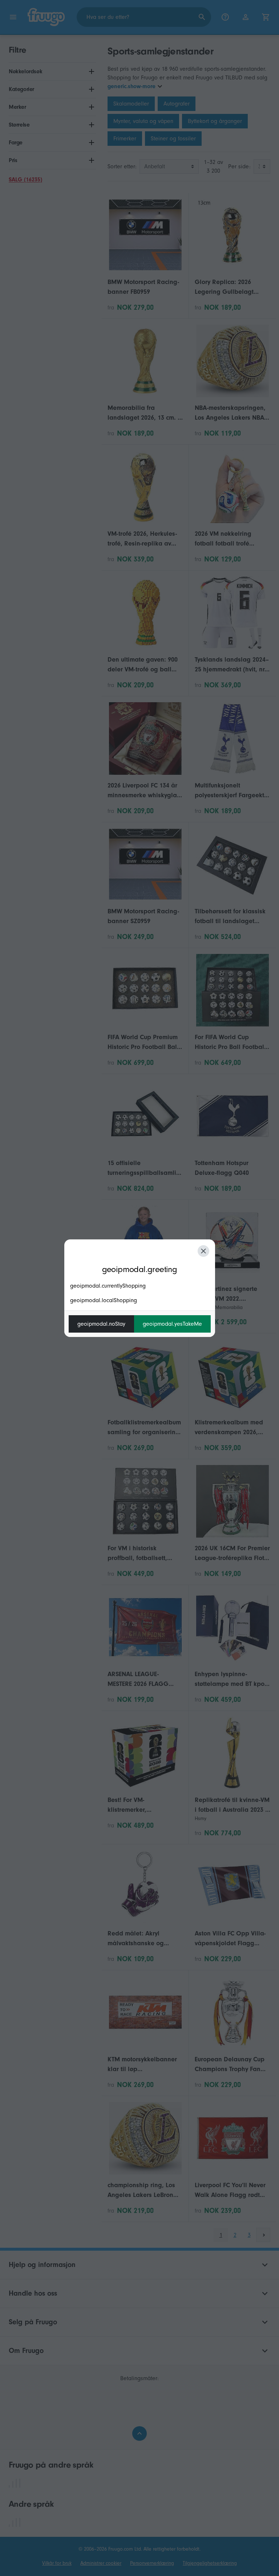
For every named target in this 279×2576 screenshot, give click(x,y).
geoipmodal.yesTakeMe (172, 1324)
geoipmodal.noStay (101, 1324)
